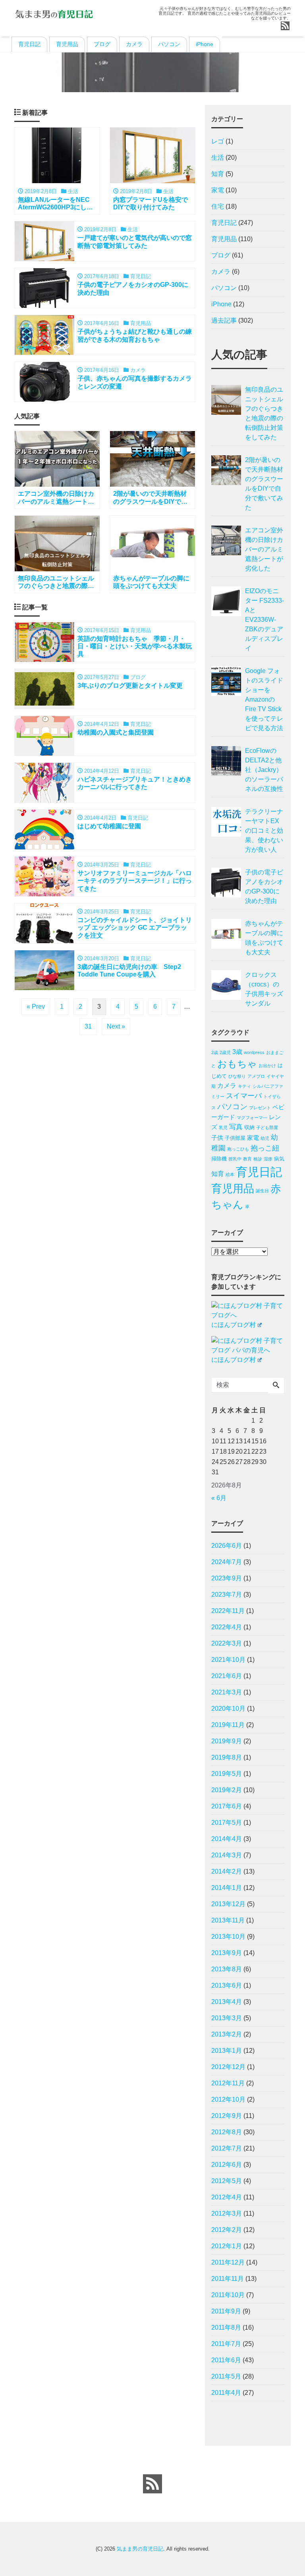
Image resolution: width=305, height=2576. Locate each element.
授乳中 (235, 1159)
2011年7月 (226, 2344)
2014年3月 (227, 1855)
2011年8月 (226, 2327)
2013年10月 (228, 1937)
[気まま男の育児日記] (54, 13)
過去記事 (224, 320)
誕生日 (262, 1191)
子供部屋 (235, 1138)
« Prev (36, 1007)
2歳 (215, 1052)
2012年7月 (227, 2148)
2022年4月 (227, 1627)
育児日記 (29, 44)
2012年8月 (227, 2132)
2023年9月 (227, 1578)
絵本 (230, 1174)
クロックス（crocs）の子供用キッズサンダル (264, 989)
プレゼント (260, 1108)
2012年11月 (228, 2083)
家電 (218, 190)
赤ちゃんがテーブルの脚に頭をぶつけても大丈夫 (264, 938)
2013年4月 (227, 2002)
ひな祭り (237, 1076)
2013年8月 (227, 1969)
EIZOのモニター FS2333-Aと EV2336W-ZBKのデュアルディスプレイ (264, 620)
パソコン (169, 44)
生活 (218, 158)
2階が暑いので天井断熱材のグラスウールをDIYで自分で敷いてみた (264, 484)
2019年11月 (228, 1725)
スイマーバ (244, 1096)
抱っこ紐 (265, 1148)
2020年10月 (228, 1709)
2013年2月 (227, 2034)
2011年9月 (226, 2311)
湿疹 (268, 1159)
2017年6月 (227, 1806)
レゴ (218, 141)
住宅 (218, 206)
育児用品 (67, 44)
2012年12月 (228, 2067)
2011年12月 (228, 2262)
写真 (236, 1127)
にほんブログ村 (234, 1325)
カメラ (134, 44)
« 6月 (219, 1498)
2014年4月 (227, 1839)
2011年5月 (226, 2376)
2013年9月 (227, 1953)
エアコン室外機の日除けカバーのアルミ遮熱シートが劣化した (264, 549)
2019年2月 (227, 1790)
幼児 (265, 1138)
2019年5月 (227, 1774)
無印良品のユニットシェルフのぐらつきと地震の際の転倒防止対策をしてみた (264, 413)
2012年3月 (227, 2213)
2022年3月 (227, 1643)
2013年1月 (227, 2051)
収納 (249, 1127)
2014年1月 (227, 1888)
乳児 (223, 1127)
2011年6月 (226, 2360)
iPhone (205, 44)
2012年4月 (227, 2197)
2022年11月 (228, 1611)
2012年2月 (227, 2230)
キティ (244, 1086)
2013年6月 (227, 1985)
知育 (218, 174)
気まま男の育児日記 (140, 2549)
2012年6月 (227, 2165)
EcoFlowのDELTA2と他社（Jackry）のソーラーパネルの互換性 (264, 770)
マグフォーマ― (252, 1118)
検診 (258, 1159)
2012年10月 (228, 2099)
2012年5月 (227, 2181)
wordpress (254, 1052)
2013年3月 (227, 2018)
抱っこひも (238, 1149)
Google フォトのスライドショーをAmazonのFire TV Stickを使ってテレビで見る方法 (264, 699)
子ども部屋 (267, 1127)
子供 (217, 1138)
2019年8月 (227, 1757)
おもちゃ (237, 1064)
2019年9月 (227, 1741)
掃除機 (219, 1159)
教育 (247, 1159)
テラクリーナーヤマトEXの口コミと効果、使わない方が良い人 (264, 831)
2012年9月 (227, 2116)
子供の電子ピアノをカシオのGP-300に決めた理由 (264, 887)
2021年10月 (228, 1660)
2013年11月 (228, 1920)
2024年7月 (227, 1562)
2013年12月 (228, 1904)
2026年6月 (227, 1546)
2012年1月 (227, 2246)
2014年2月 (227, 1871)
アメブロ (256, 1076)
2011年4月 (226, 2393)
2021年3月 (227, 1692)
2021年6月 (227, 1676)
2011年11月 (228, 2279)
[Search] (276, 1386)
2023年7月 (227, 1595)
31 (88, 1026)
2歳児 (225, 1052)
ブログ (102, 44)
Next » (116, 1026)
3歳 (237, 1052)
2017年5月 (227, 1823)
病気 (279, 1159)
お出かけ (267, 1066)
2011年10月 (228, 2295)
